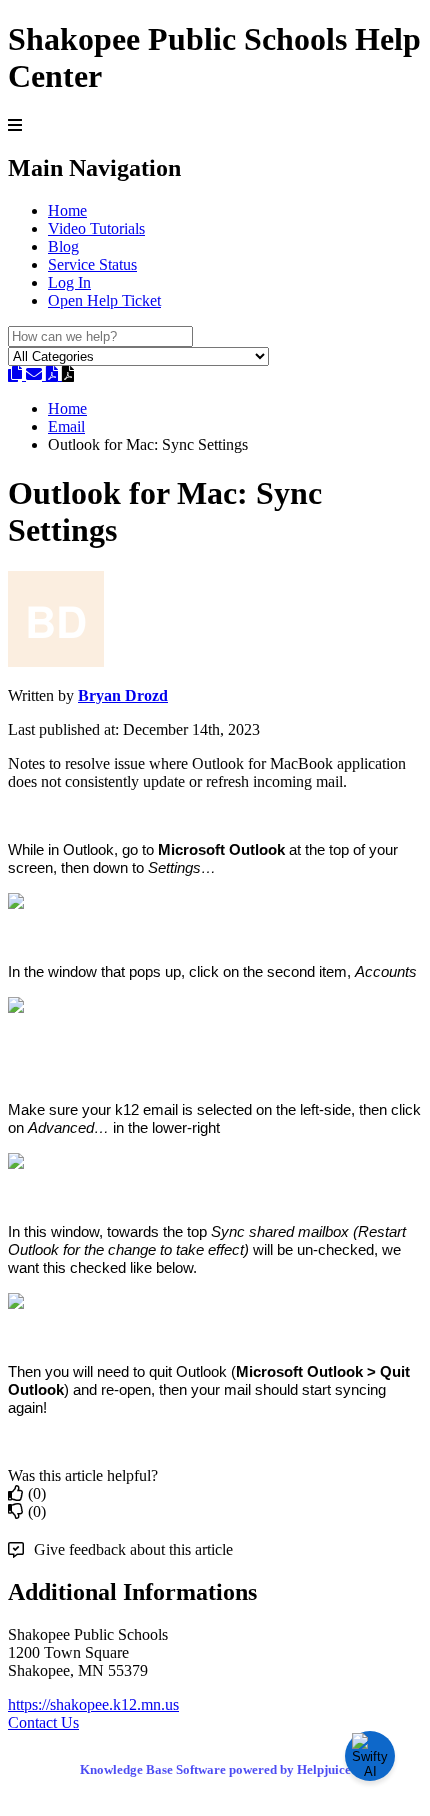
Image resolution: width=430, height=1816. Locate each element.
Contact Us (43, 1722)
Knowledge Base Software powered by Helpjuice (215, 1769)
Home (67, 210)
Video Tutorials (96, 228)
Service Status (92, 264)
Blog (63, 246)
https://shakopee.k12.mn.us (93, 1704)
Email (66, 426)
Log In (69, 282)
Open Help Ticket (104, 300)
